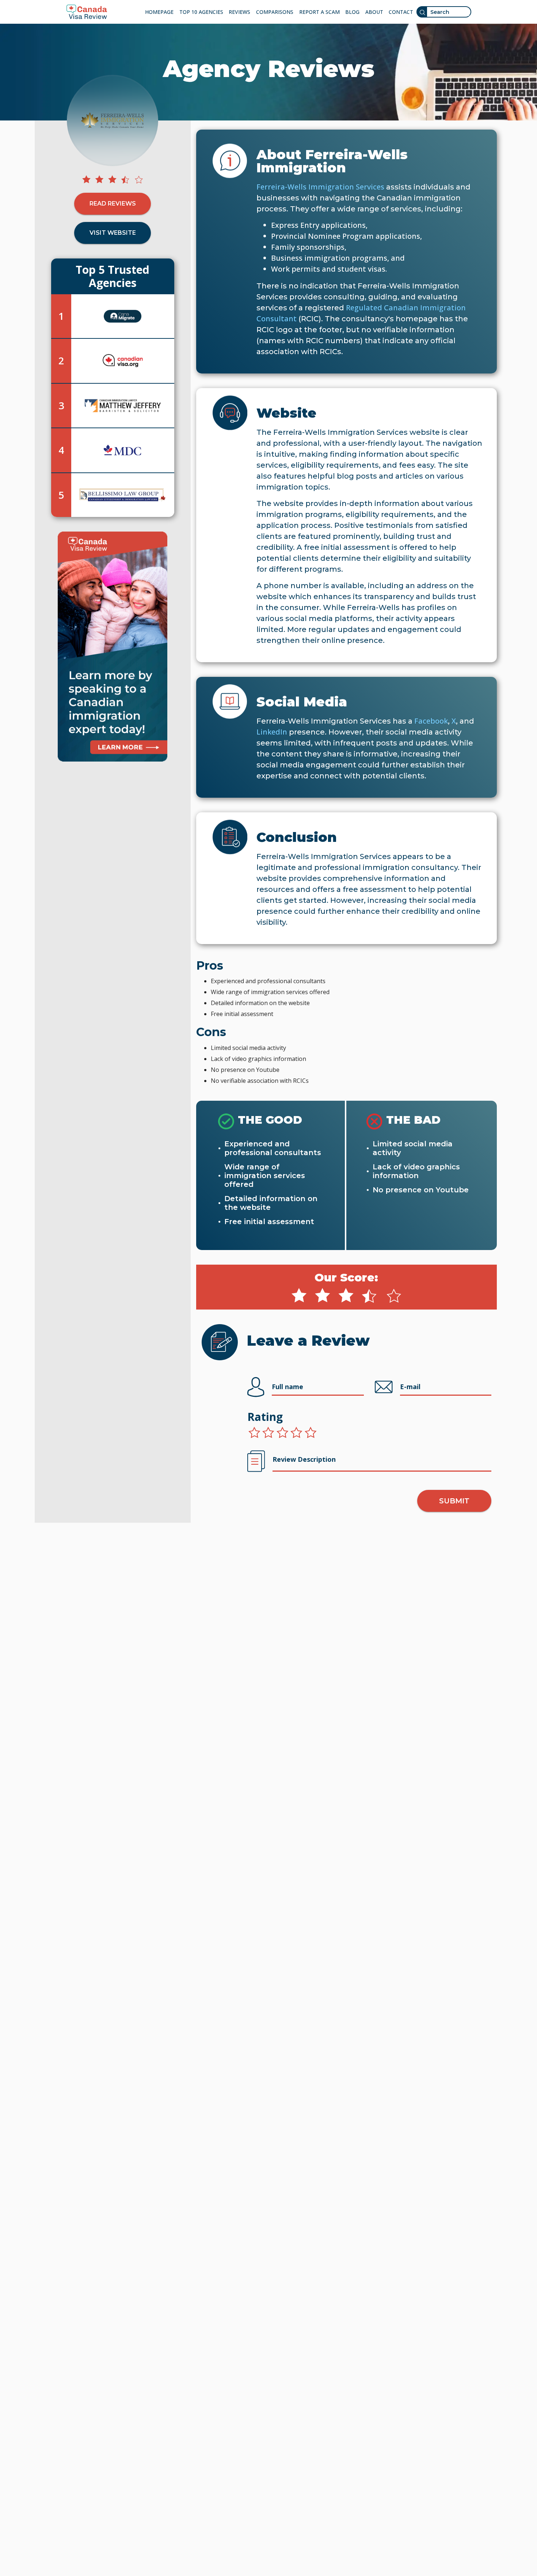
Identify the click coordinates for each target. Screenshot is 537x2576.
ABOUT (374, 12)
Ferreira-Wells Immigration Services (320, 187)
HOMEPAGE (159, 12)
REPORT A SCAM (319, 12)
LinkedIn (272, 732)
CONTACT (401, 12)
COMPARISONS (275, 12)
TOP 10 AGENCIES (201, 12)
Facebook (431, 721)
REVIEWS (239, 12)
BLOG (352, 12)
